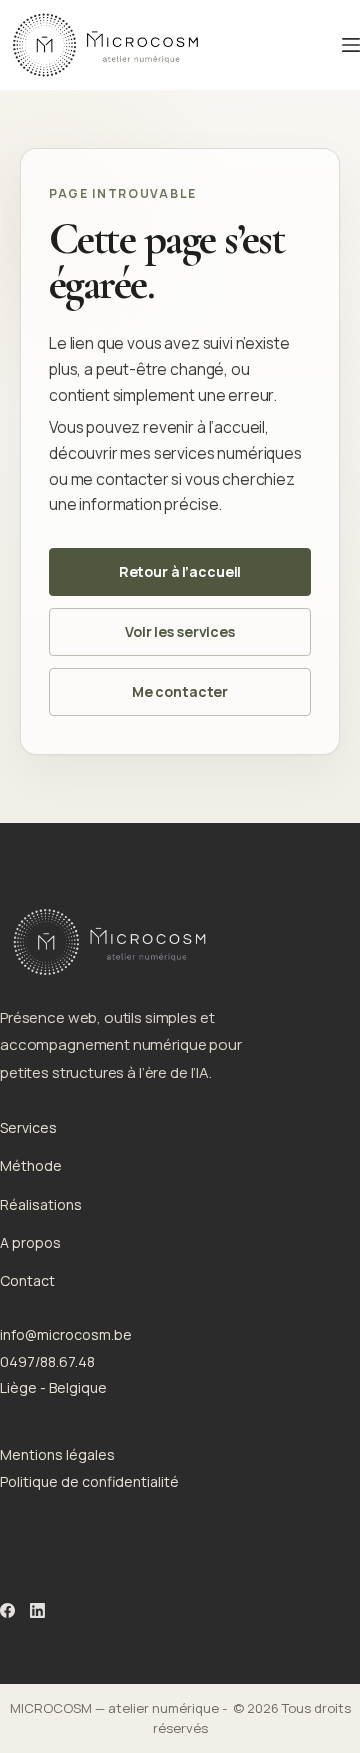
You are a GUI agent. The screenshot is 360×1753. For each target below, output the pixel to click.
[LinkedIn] (37, 1610)
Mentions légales (57, 1454)
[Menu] (351, 45)
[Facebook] (7, 1610)
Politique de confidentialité (89, 1481)
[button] (180, 572)
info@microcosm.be (66, 1334)
